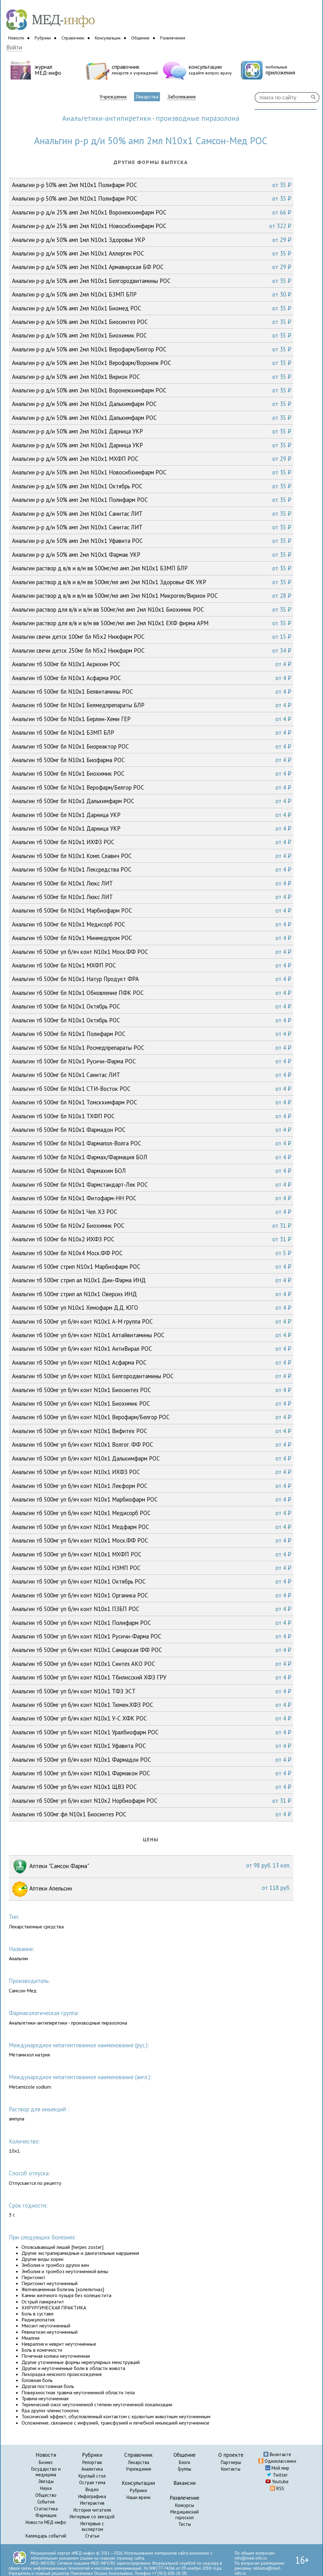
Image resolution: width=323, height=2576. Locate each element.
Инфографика (92, 2496)
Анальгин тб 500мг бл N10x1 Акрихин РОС (152, 664)
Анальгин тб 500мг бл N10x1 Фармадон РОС (152, 1130)
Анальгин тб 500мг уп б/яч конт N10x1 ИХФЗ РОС (152, 1472)
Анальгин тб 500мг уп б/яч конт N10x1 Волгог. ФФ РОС (152, 1444)
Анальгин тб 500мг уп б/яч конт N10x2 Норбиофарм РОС (152, 1801)
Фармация (46, 2515)
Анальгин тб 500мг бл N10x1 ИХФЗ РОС (152, 842)
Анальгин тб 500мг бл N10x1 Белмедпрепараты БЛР (152, 705)
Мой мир (280, 2468)
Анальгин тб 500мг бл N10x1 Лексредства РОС (152, 869)
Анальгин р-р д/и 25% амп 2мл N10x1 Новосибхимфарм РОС (152, 226)
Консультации (108, 38)
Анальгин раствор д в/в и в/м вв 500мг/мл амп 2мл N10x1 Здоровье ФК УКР (152, 582)
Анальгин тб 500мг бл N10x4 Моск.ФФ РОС (152, 1253)
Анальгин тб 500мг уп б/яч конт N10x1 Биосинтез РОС (152, 1390)
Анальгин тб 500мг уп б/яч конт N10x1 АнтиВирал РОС (152, 1349)
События (46, 2502)
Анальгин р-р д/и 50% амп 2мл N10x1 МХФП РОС (152, 459)
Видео (92, 2489)
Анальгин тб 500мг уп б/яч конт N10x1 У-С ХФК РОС (152, 1718)
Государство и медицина (46, 2472)
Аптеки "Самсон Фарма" (159, 1866)
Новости (16, 38)
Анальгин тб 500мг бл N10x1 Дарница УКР (152, 815)
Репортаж (92, 2462)
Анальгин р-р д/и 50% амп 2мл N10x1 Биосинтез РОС (152, 322)
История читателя (92, 2510)
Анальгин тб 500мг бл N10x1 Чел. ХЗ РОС (152, 1212)
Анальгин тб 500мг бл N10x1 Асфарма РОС (152, 678)
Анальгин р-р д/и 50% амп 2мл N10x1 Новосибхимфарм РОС (152, 472)
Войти (14, 47)
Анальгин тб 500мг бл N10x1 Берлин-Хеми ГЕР (152, 719)
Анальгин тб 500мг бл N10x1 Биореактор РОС (152, 746)
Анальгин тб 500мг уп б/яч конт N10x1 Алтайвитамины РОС (152, 1335)
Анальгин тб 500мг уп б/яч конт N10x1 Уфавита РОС (152, 1746)
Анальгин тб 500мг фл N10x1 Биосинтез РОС (152, 1814)
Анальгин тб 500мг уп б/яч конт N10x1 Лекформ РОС (152, 1486)
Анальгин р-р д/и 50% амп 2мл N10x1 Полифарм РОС (152, 500)
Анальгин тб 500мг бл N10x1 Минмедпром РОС (152, 938)
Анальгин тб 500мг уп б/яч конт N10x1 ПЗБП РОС (152, 1609)
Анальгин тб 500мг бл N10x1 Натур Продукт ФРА (152, 979)
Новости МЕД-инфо (46, 2522)
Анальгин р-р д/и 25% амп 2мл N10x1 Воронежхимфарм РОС (152, 212)
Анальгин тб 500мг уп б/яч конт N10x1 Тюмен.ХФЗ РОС (152, 1705)
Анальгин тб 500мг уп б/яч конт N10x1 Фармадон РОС (152, 1760)
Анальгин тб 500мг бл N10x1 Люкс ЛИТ (152, 883)
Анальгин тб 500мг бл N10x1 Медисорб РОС (152, 924)
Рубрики (43, 38)
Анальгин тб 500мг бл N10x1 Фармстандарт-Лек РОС (152, 1185)
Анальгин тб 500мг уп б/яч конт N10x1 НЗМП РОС (152, 1568)
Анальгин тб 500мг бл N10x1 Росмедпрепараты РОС (152, 1048)
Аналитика (92, 2469)
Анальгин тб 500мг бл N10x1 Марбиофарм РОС (152, 910)
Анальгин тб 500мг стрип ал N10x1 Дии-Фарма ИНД (152, 1280)
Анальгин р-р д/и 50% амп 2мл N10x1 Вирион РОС (152, 377)
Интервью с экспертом (92, 2526)
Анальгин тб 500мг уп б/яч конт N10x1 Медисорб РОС (152, 1513)
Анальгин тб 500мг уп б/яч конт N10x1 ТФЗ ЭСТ (152, 1691)
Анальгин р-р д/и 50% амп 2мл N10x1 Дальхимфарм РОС (152, 404)
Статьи (92, 2536)
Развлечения (173, 38)
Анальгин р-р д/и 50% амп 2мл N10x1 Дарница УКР (152, 431)
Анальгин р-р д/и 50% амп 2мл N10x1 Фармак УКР (152, 555)
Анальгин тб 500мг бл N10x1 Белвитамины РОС (152, 691)
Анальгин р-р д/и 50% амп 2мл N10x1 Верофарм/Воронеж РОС (152, 363)
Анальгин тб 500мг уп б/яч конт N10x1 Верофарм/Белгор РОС (152, 1417)
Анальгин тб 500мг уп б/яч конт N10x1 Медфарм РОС (152, 1527)
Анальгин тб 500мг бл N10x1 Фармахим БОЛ (152, 1171)
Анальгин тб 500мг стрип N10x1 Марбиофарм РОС (152, 1267)
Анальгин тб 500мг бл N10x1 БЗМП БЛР (152, 732)
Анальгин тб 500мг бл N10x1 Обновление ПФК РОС (152, 993)
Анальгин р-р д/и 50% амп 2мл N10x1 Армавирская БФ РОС (152, 267)
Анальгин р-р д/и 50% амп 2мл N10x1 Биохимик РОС (152, 335)
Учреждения (113, 97)
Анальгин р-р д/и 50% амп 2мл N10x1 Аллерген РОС (152, 253)
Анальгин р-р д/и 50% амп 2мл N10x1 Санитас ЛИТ (152, 514)
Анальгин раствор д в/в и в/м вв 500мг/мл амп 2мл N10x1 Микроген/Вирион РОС (152, 596)
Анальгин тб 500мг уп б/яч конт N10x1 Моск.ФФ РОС (152, 952)
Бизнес (46, 2462)
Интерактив (92, 2503)
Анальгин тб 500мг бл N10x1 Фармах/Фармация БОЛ (152, 1157)
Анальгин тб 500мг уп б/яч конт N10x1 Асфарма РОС (152, 1362)
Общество (46, 2495)
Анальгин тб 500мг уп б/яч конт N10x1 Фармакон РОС (152, 1773)
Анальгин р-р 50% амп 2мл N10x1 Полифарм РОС (152, 185)
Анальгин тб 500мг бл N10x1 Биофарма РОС (152, 760)
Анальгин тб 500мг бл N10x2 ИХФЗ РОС (152, 1239)
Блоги (185, 2462)
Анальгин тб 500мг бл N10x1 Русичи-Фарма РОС (152, 1061)
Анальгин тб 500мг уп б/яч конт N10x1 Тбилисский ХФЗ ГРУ (152, 1677)
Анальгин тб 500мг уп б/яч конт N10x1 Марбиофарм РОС (152, 1499)
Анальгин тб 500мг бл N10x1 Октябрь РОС (152, 1006)
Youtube (280, 2482)
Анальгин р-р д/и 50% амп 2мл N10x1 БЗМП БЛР (152, 294)
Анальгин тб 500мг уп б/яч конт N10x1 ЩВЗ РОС (152, 1787)
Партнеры (231, 2462)
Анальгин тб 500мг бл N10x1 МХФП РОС (152, 965)
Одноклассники (280, 2461)
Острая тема (92, 2482)
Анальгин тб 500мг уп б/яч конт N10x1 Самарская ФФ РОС (152, 1650)
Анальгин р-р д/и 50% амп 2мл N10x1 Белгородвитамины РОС (152, 281)
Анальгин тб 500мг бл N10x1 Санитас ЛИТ (152, 1075)
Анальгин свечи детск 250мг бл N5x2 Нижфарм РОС (152, 650)
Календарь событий (46, 2536)
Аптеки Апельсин (159, 1888)
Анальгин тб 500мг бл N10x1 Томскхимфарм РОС (152, 1102)
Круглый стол (92, 2476)
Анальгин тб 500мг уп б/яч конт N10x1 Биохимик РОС (152, 1403)
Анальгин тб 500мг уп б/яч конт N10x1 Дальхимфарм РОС (152, 1458)
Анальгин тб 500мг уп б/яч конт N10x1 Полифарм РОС (152, 1623)
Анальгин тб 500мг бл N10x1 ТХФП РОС (152, 1116)
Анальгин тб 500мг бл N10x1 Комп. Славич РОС (152, 856)
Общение (140, 38)
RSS (280, 2488)
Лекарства (147, 97)
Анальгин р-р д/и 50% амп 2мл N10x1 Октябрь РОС (152, 486)
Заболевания (182, 97)
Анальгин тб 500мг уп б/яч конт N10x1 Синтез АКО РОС (152, 1664)
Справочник (73, 38)
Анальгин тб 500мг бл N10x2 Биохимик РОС (152, 1226)
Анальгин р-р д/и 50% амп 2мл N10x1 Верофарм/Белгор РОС (152, 349)
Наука (46, 2488)
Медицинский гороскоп (185, 2515)
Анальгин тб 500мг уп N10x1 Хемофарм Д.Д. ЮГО (152, 1308)
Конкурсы (185, 2505)
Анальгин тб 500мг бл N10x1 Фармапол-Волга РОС (152, 1143)
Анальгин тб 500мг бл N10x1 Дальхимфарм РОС (152, 801)
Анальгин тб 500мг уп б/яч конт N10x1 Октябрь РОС (152, 1581)
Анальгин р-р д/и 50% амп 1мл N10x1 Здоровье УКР (152, 240)
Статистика (46, 2509)
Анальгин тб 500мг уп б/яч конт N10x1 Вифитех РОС (152, 1431)
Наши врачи (138, 2497)
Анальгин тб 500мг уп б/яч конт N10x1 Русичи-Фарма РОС (152, 1636)
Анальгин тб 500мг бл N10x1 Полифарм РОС (152, 1034)
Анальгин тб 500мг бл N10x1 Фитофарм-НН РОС (152, 1198)
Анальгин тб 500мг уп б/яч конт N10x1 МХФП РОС (152, 1554)
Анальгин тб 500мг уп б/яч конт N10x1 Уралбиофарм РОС (152, 1732)
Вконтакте (280, 2454)
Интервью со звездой (92, 2517)
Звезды (46, 2481)
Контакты (231, 2469)
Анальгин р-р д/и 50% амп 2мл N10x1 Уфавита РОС (152, 541)
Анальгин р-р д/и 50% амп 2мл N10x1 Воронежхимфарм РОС (152, 390)
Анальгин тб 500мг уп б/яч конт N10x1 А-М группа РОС (152, 1321)
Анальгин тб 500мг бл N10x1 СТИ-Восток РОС (152, 1089)
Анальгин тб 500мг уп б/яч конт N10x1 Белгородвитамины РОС (152, 1376)
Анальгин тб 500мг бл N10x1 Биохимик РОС (152, 773)
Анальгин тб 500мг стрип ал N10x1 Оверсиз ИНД (152, 1294)
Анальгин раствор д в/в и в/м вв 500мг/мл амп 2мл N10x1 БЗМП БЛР (152, 568)
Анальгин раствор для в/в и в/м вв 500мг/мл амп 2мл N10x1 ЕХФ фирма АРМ (152, 623)
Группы (185, 2469)
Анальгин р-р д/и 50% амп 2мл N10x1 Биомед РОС (152, 308)
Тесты (185, 2524)
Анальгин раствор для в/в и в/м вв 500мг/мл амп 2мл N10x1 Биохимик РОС (152, 609)
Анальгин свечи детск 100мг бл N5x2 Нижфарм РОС (152, 637)
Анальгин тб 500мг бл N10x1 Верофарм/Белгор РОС (152, 787)
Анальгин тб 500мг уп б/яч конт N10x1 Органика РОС (152, 1595)
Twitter (280, 2475)
